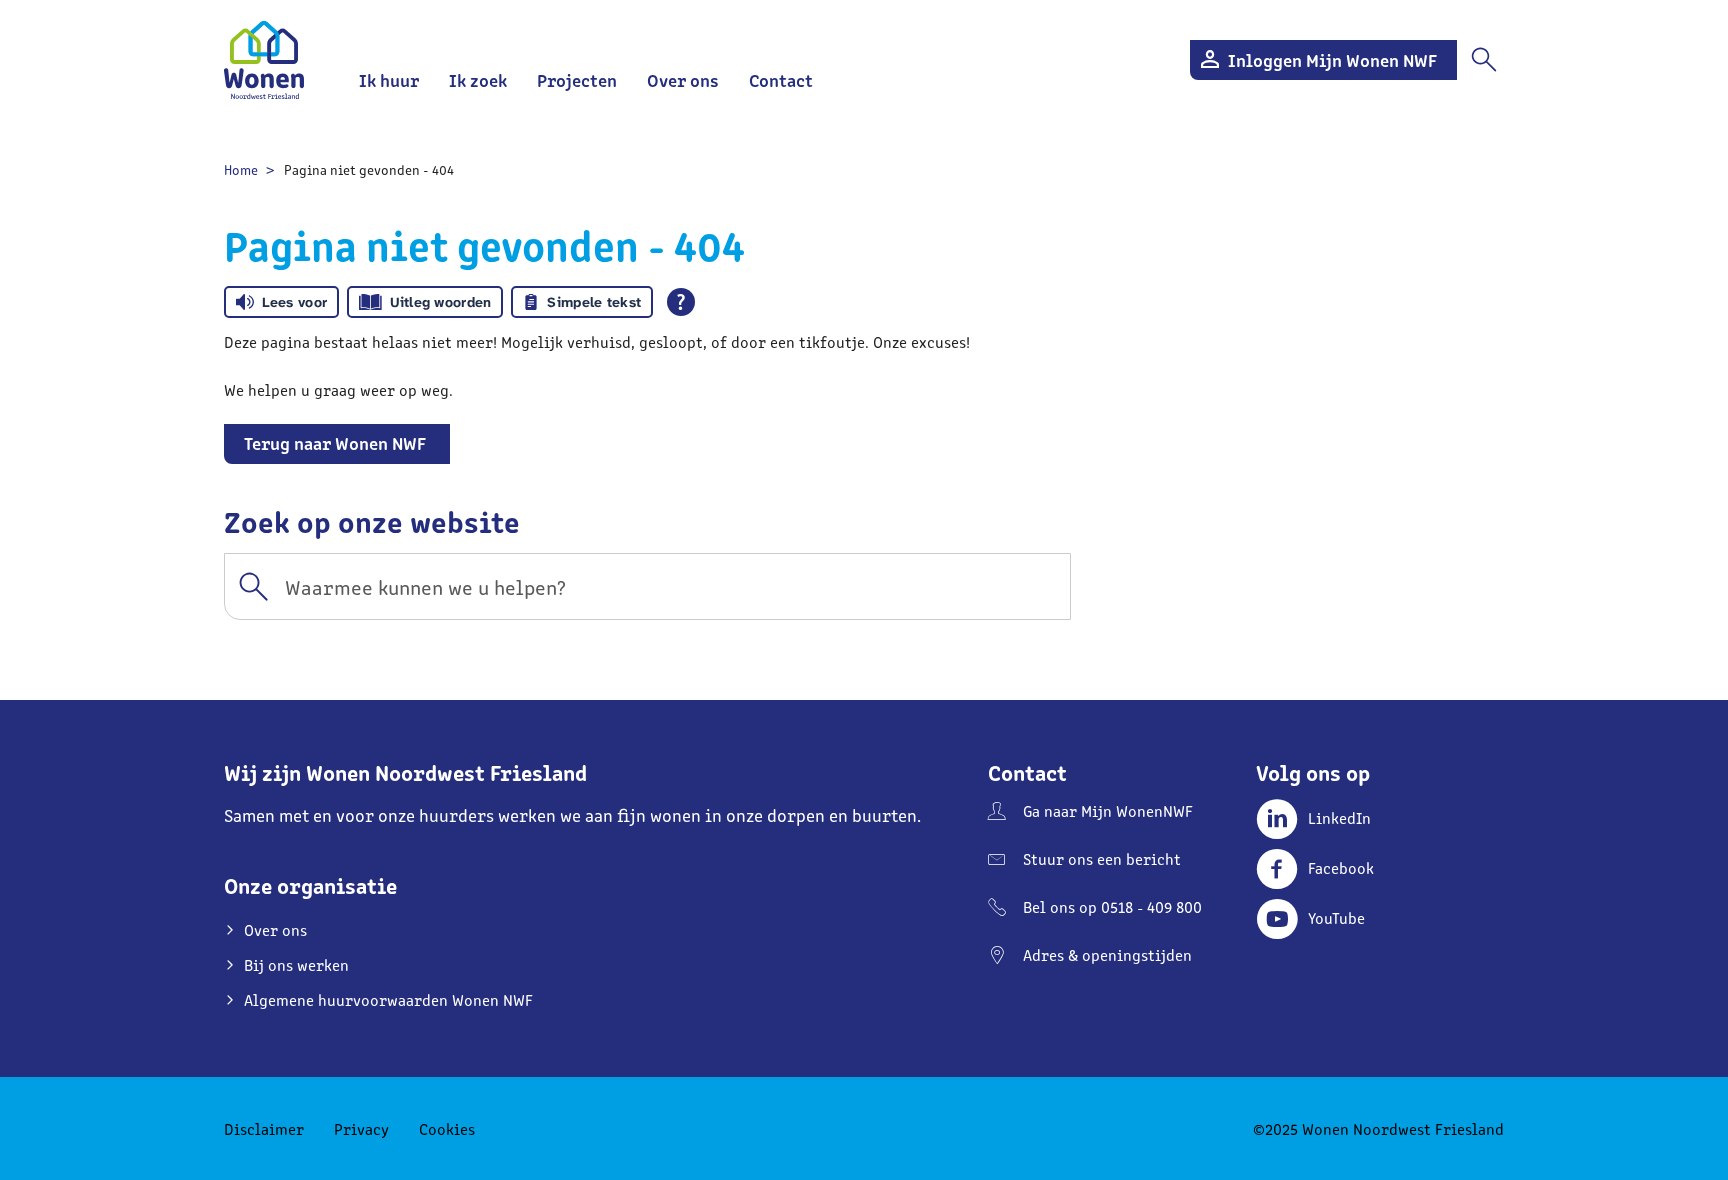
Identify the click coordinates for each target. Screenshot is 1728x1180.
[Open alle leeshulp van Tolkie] (681, 302)
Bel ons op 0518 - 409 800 (1112, 906)
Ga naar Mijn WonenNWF (1108, 810)
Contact (781, 79)
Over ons (683, 79)
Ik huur (389, 79)
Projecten (577, 79)
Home (241, 169)
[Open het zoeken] (1484, 60)
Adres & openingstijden (1107, 954)
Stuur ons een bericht (1102, 858)
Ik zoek (478, 79)
